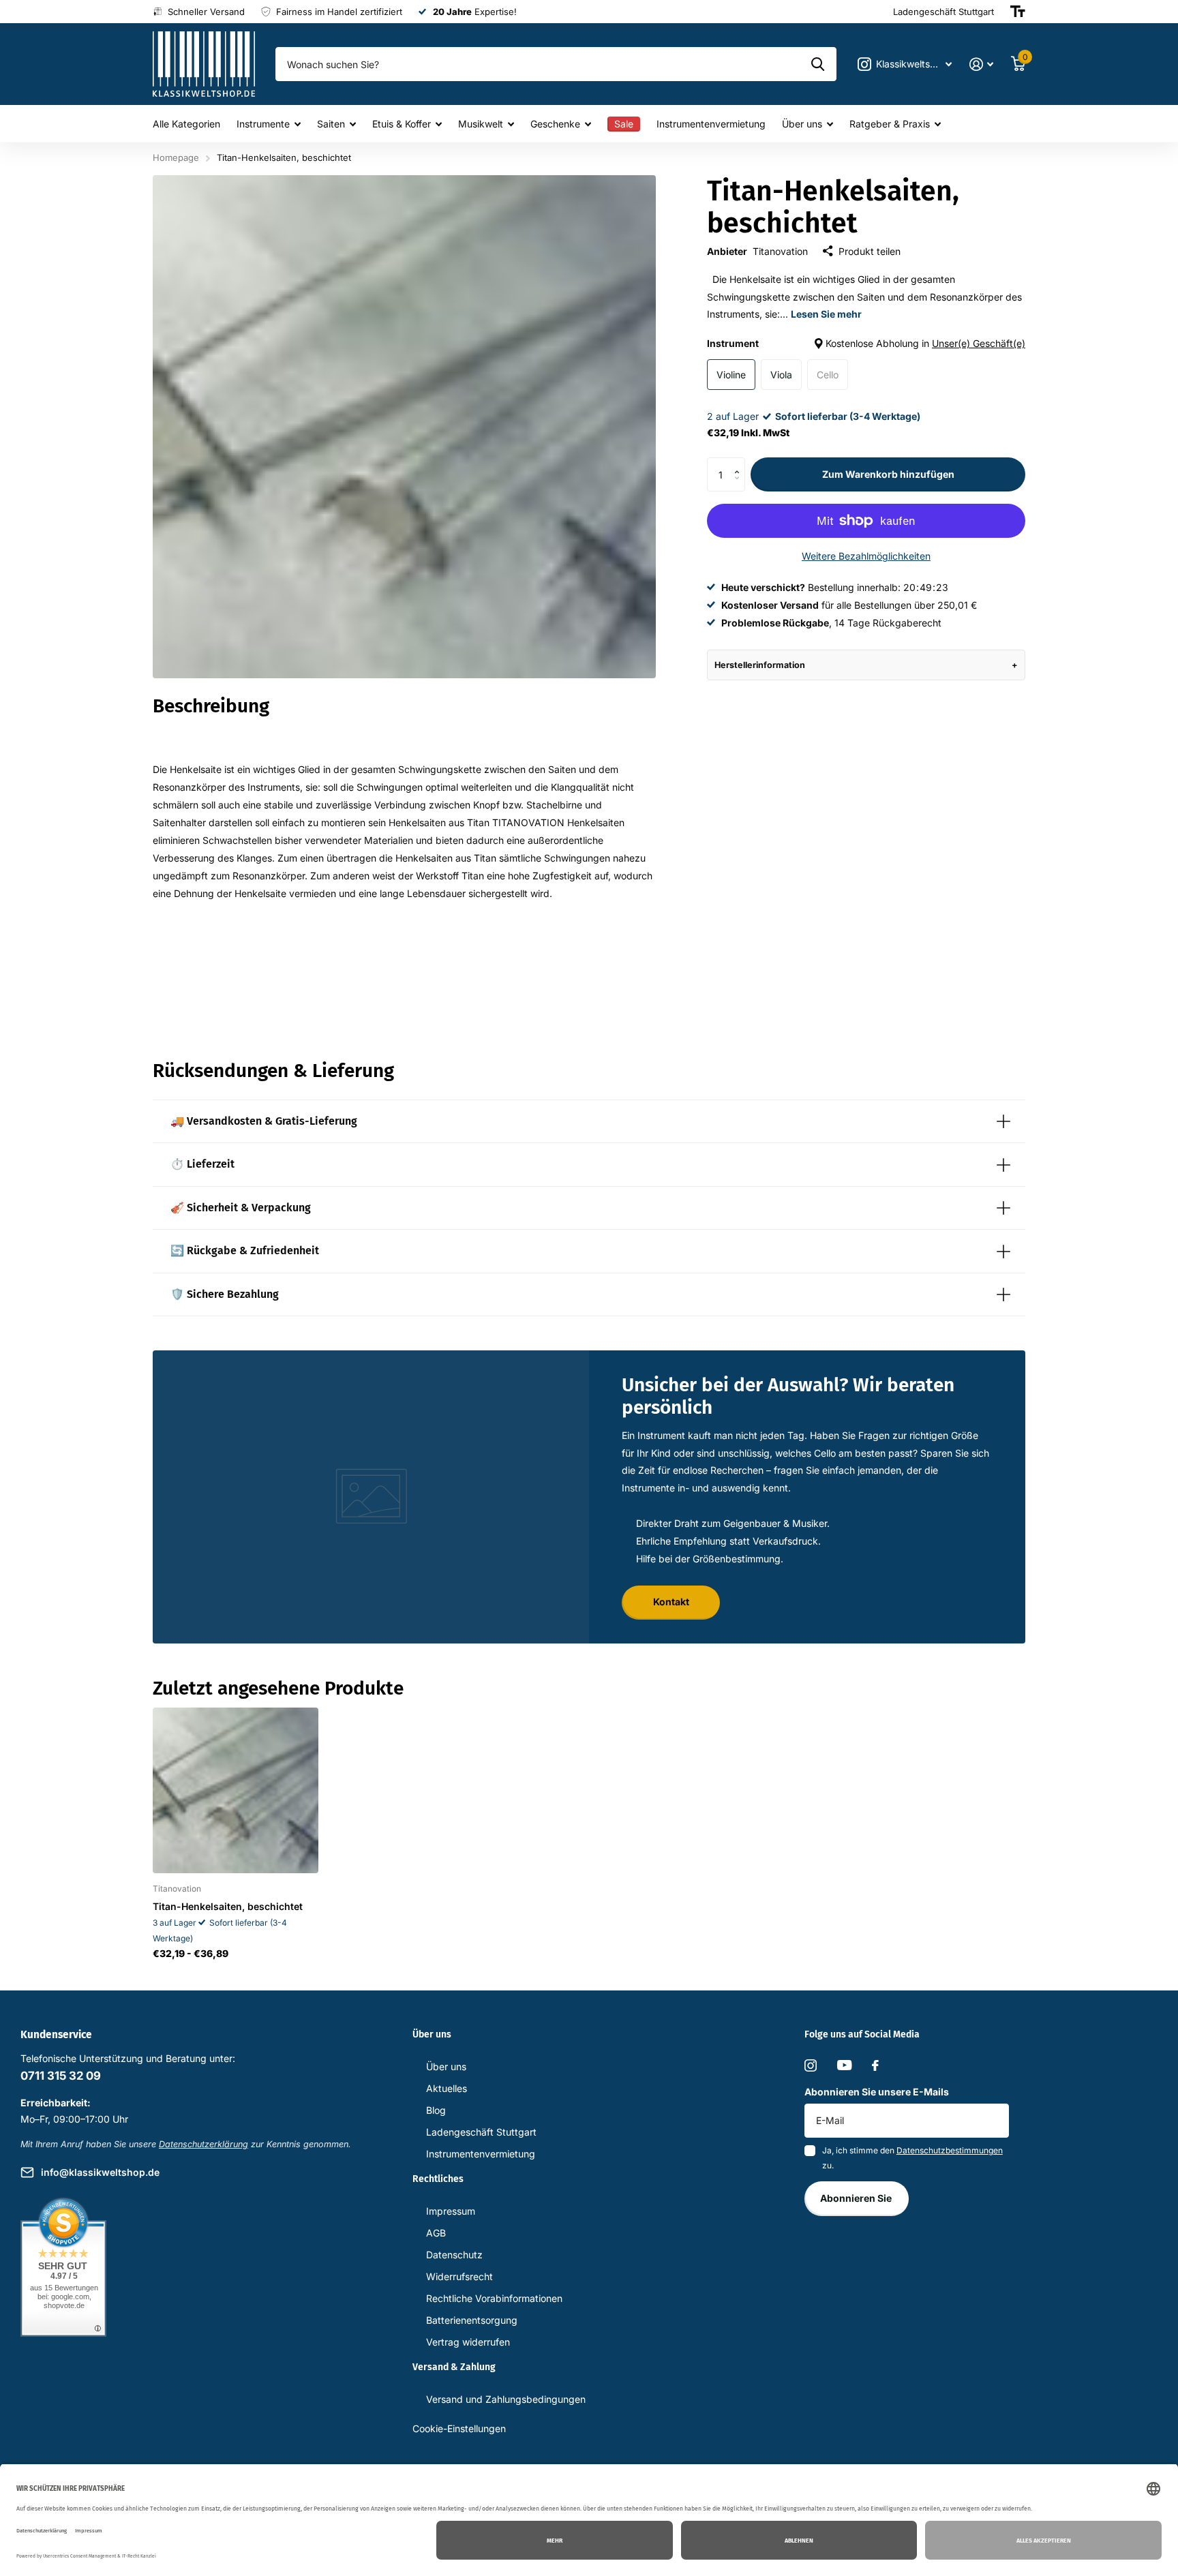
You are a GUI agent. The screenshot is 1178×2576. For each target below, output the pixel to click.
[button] (740, 463)
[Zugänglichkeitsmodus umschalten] (1018, 12)
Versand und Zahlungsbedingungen (506, 2399)
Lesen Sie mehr (826, 314)
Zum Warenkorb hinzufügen (888, 474)
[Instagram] (811, 2065)
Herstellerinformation (760, 665)
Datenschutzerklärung (203, 2144)
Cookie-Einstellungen (459, 2428)
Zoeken (818, 64)
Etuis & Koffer (402, 124)
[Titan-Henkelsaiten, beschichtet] (236, 1790)
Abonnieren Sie (857, 2198)
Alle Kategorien (186, 124)
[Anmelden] (981, 64)
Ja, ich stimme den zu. (912, 2158)
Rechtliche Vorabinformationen (494, 2298)
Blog (436, 2110)
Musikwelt (481, 124)
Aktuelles (447, 2088)
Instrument (866, 343)
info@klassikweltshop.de (100, 2172)
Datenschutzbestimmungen (950, 2150)
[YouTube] (844, 2065)
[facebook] (875, 2065)
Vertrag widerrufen (468, 2342)
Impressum (451, 2211)
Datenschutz (454, 2255)
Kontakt (671, 1602)
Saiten (331, 124)
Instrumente (263, 124)
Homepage (176, 157)
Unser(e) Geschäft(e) (979, 343)
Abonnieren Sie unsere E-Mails (877, 2092)
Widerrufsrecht (459, 2276)
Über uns (802, 124)
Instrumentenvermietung (711, 124)
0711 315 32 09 (61, 2076)
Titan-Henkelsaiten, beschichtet (228, 1906)
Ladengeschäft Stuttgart (481, 2132)
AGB (436, 2233)
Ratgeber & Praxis (890, 124)
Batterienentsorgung (472, 2320)
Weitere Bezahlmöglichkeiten (866, 556)
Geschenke (555, 124)
